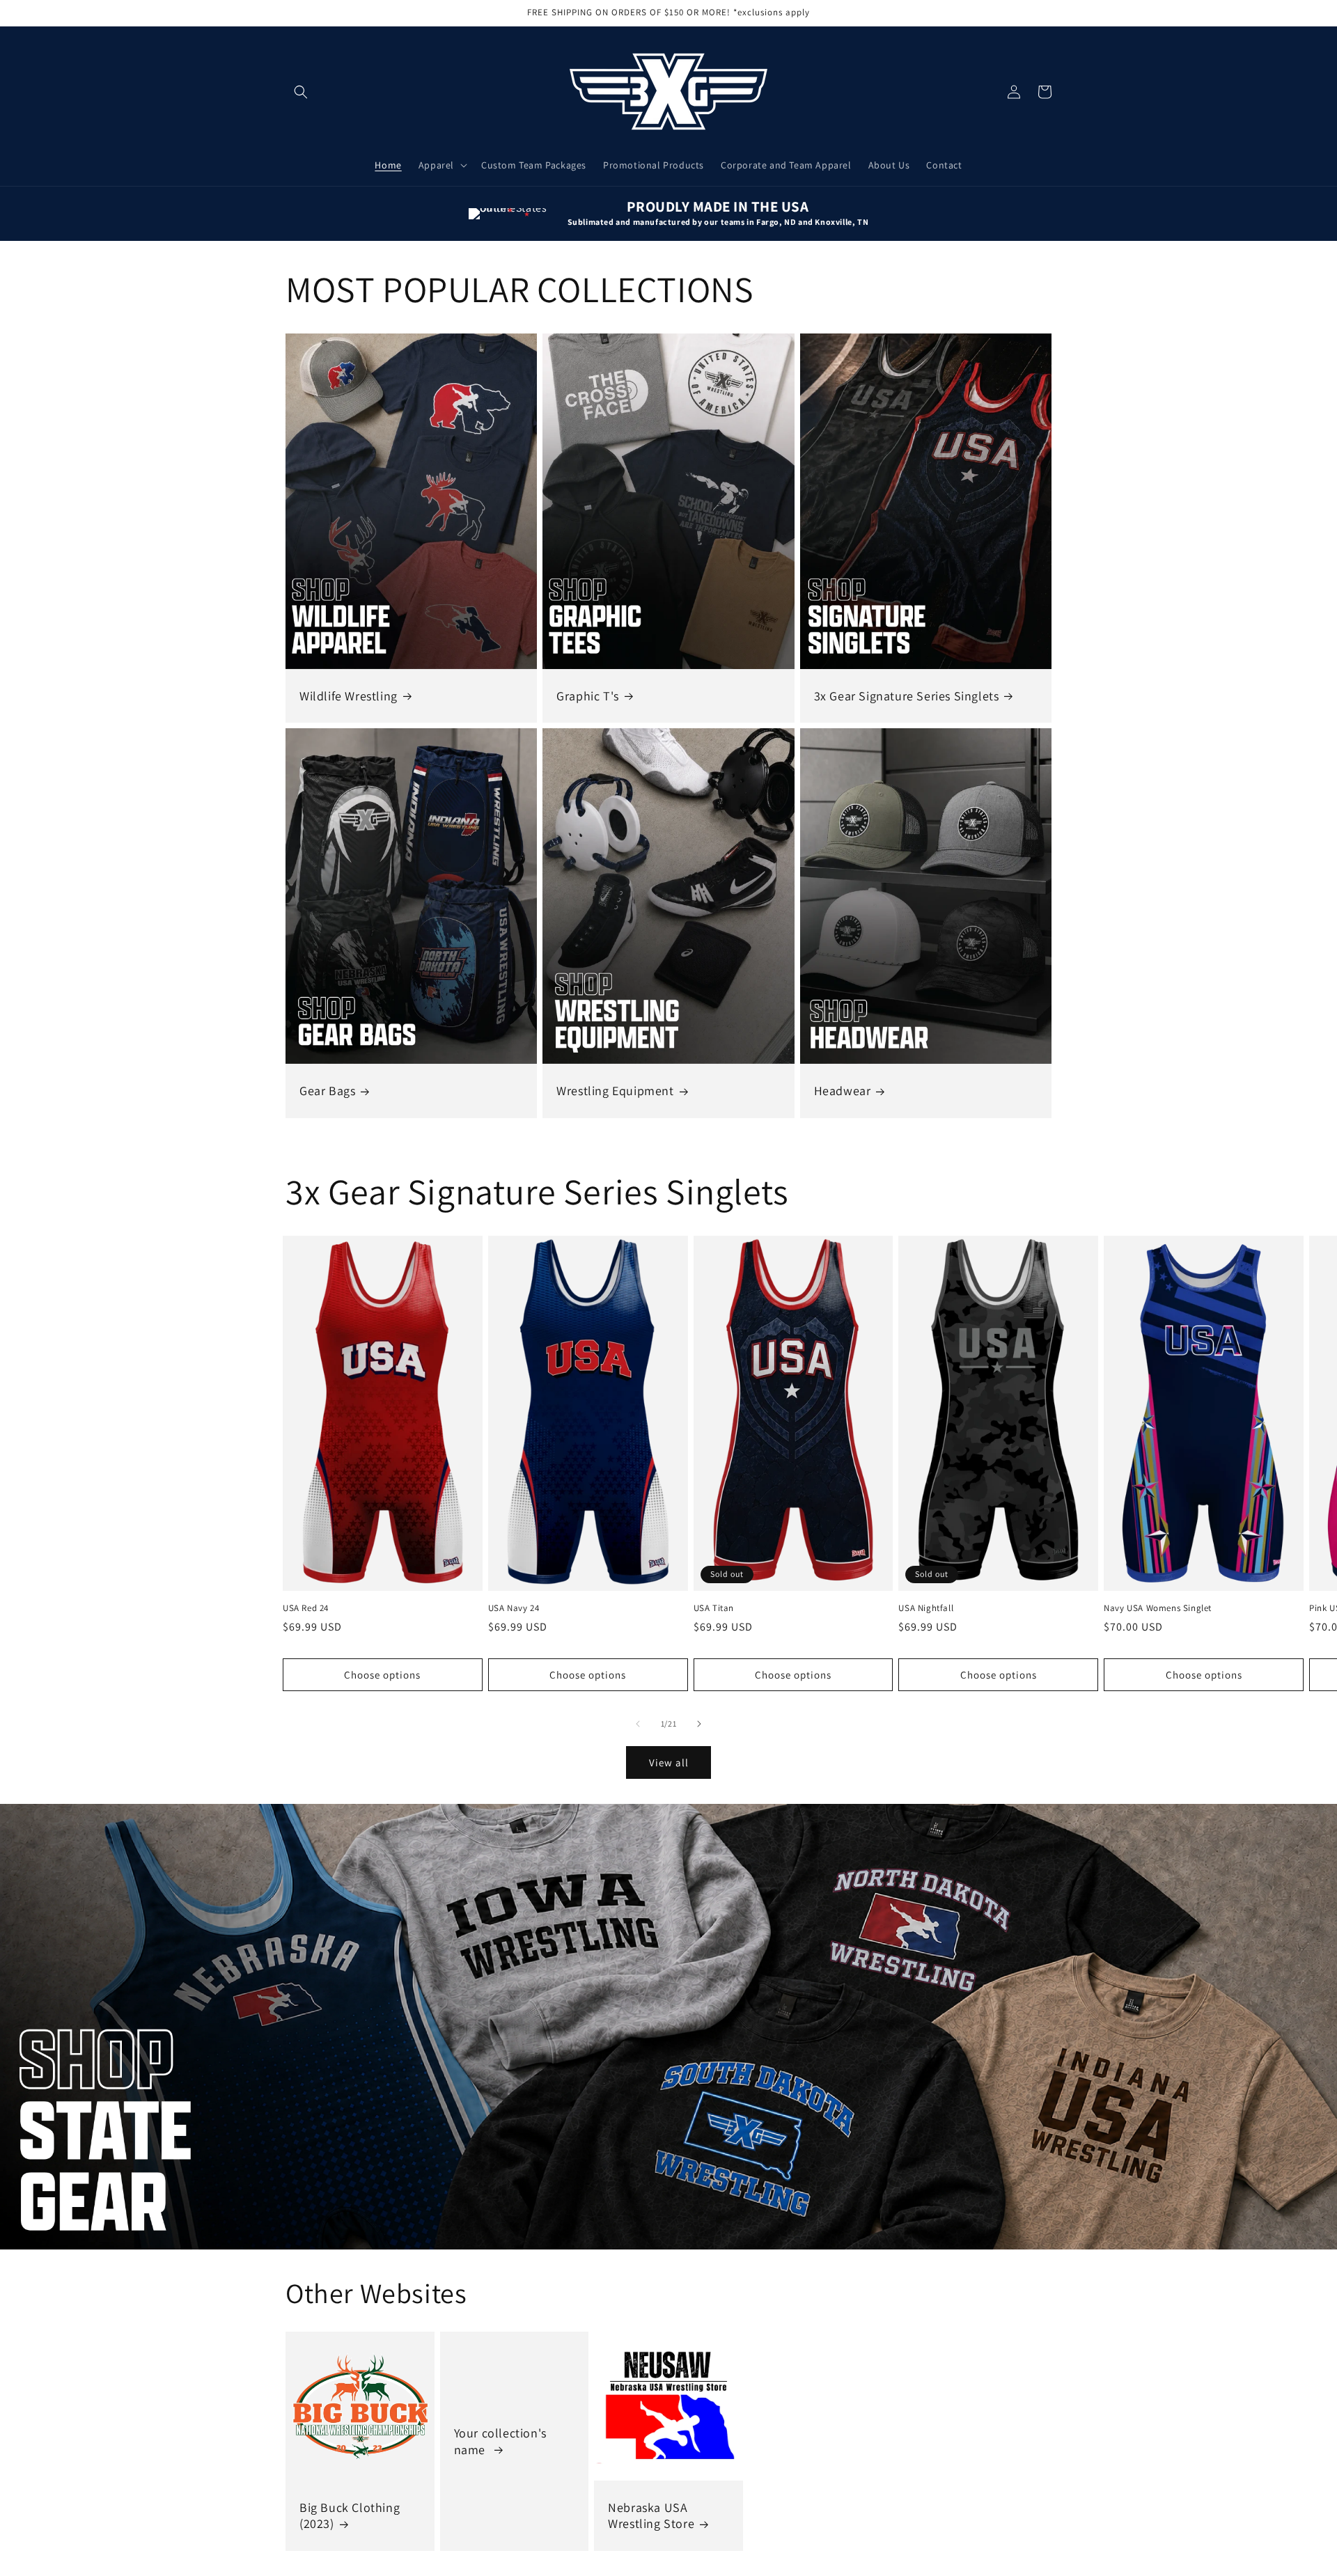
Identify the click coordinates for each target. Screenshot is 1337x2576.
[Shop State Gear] (668, 2027)
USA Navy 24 (514, 1608)
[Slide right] (699, 1724)
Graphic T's (588, 696)
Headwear (843, 1091)
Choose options (382, 1675)
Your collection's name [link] (500, 2441)
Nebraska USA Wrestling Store (651, 2515)
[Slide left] (638, 1724)
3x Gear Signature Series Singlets (907, 696)
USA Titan (714, 1608)
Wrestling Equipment (615, 1091)
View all (669, 1762)
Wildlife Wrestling (349, 696)
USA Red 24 (306, 1608)
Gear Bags (327, 1091)
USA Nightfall (926, 1608)
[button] (301, 92)
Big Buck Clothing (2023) (350, 2515)
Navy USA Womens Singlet (1158, 1608)
